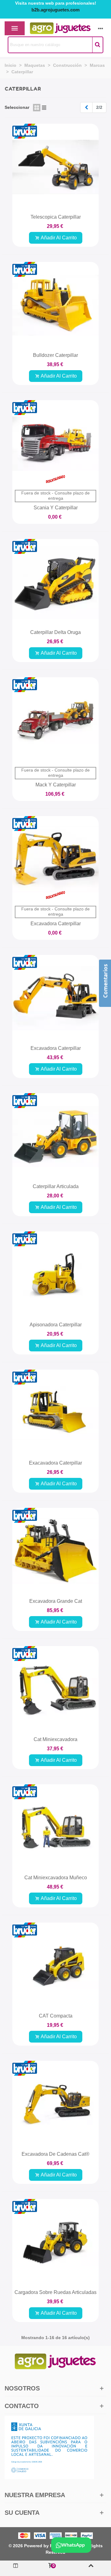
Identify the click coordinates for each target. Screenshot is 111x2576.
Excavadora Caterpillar (56, 924)
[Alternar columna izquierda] (16, 2568)
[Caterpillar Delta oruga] (55, 582)
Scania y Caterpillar (56, 508)
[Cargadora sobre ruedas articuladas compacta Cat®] (55, 2242)
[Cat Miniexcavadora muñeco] (55, 1828)
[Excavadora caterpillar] (55, 998)
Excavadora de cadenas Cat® (55, 2154)
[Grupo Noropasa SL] (50, 28)
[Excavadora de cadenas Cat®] (55, 2104)
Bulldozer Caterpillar (55, 355)
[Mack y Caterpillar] (55, 721)
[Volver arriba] (91, 2568)
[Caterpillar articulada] (55, 1136)
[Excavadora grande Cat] (55, 1551)
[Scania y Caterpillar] (55, 443)
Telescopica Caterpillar (56, 217)
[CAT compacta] (55, 1966)
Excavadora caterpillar (56, 1048)
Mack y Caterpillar (56, 785)
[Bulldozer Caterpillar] (55, 305)
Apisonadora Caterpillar (56, 1325)
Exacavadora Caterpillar (55, 1463)
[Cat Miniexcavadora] (55, 1689)
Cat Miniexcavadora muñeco (56, 1878)
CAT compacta (56, 2016)
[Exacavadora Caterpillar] (55, 1413)
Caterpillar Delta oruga (55, 632)
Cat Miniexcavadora (55, 1739)
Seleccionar (17, 107)
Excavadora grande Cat (56, 1601)
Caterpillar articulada (56, 1186)
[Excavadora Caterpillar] (55, 859)
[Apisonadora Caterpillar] (55, 1275)
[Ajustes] (101, 28)
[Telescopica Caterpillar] (55, 167)
